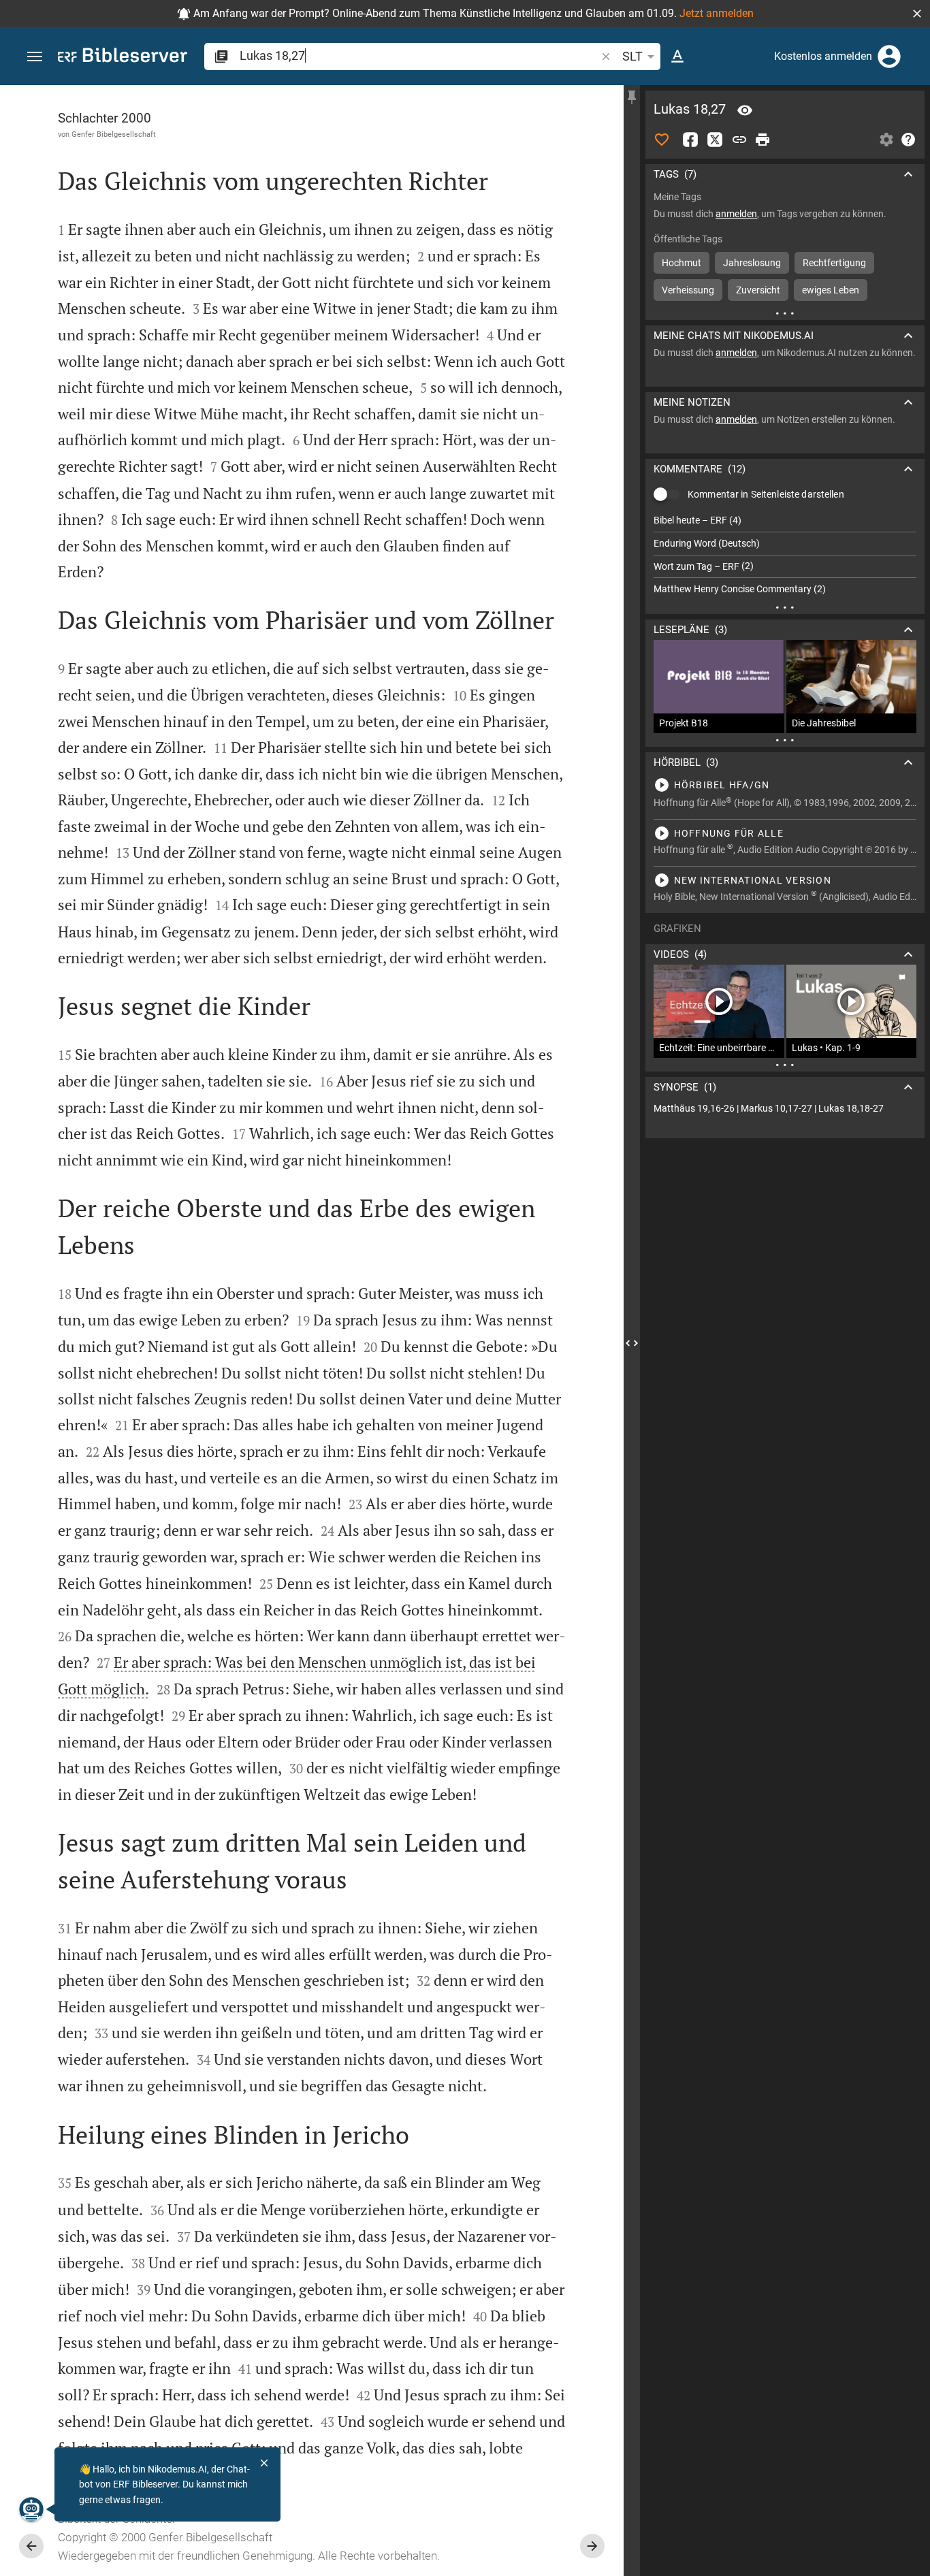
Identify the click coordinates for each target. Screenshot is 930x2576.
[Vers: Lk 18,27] (745, 110)
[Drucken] (763, 140)
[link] (785, 1109)
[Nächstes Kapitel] (592, 2546)
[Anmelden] (889, 57)
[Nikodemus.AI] (31, 2509)
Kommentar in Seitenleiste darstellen (766, 494)
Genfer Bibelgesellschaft (114, 134)
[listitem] (785, 520)
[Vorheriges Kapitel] (31, 2546)
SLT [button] (632, 56)
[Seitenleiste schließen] (632, 1343)
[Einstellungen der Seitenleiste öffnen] (886, 140)
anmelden (736, 214)
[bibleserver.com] (123, 58)
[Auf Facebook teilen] (690, 140)
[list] (785, 555)
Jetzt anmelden (717, 13)
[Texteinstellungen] (677, 57)
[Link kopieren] (739, 140)
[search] (419, 55)
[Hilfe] (908, 140)
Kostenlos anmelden (823, 56)
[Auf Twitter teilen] (715, 140)
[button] (917, 14)
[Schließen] (264, 2463)
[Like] (662, 140)
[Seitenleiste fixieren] (632, 97)
